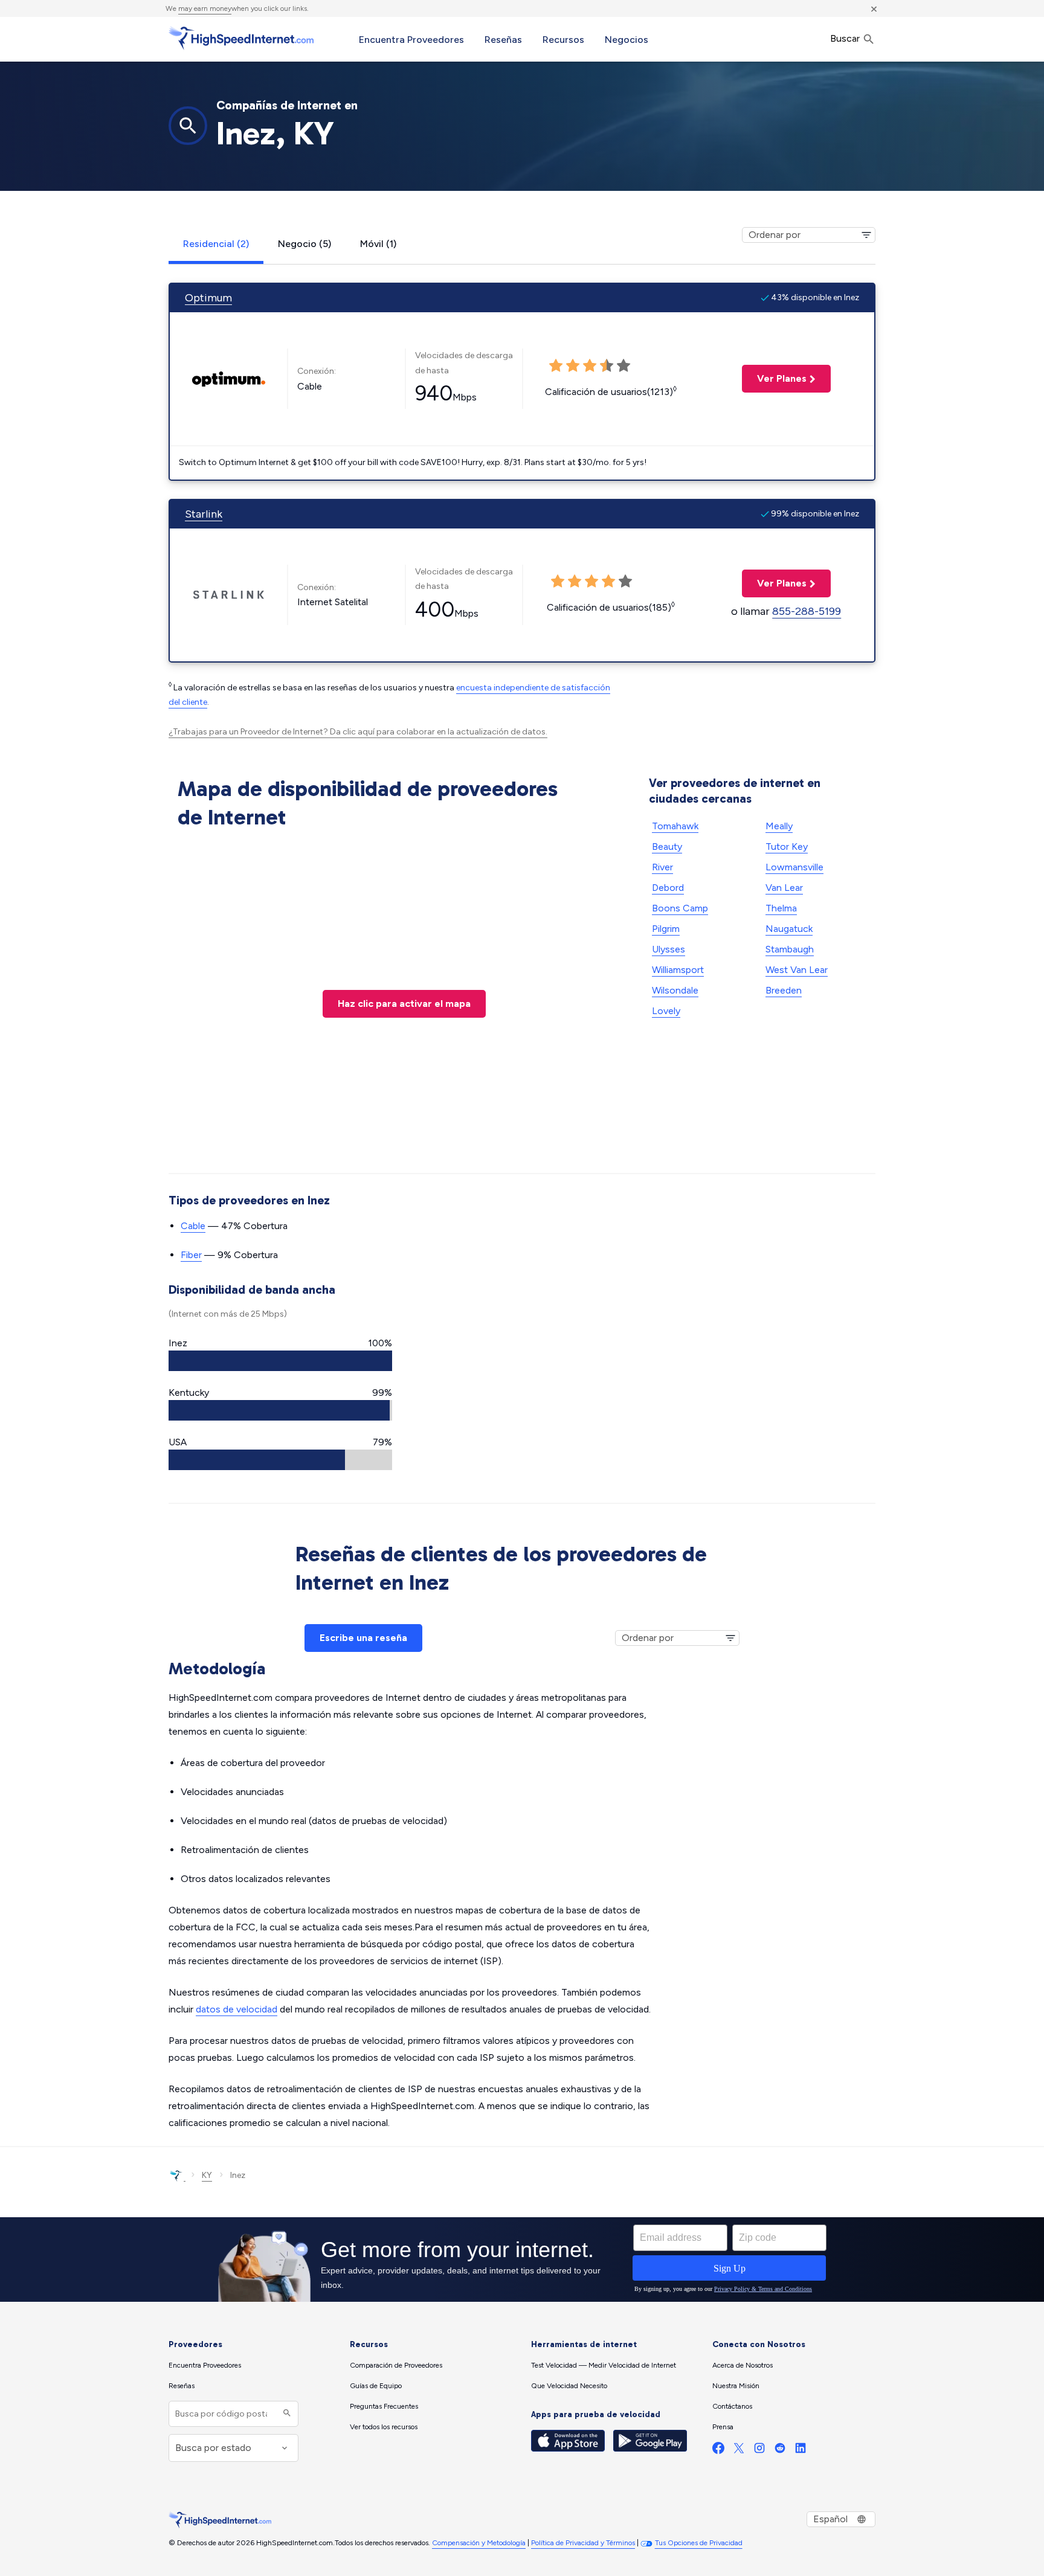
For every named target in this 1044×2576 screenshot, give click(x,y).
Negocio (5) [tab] (304, 244)
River (662, 867)
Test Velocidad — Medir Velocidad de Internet (604, 2365)
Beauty (667, 846)
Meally (779, 826)
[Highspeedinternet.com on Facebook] (718, 2451)
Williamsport (678, 970)
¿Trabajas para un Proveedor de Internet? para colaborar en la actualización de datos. (358, 732)
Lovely (666, 1011)
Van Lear (784, 888)
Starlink (204, 514)
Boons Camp (680, 908)
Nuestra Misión (736, 2386)
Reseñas (503, 40)
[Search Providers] (285, 2414)
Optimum (208, 298)
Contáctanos (732, 2406)
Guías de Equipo (376, 2386)
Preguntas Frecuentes (384, 2406)
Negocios (627, 40)
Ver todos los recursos (384, 2427)
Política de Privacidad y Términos (583, 2543)
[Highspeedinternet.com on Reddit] (780, 2451)
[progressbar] (280, 1361)
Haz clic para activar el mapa (404, 1004)
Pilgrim (666, 929)
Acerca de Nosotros (743, 2365)
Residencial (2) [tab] (216, 244)
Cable (193, 1226)
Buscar (846, 38)
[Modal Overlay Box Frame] (522, 2260)
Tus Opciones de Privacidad (699, 2543)
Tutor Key (787, 846)
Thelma (781, 908)
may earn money (205, 8)
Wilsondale (675, 990)
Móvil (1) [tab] (378, 244)
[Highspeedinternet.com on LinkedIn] (801, 2451)
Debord (668, 888)
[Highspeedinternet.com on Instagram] (759, 2451)
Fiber (191, 1255)
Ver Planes (774, 378)
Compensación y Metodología (479, 2543)
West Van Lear (797, 970)
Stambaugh (790, 949)
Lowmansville (794, 867)
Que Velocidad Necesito (569, 2386)
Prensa (723, 2427)
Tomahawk (675, 826)
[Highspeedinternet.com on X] (739, 2451)
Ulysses (669, 949)
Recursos (563, 40)
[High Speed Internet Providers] (241, 38)
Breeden (784, 990)
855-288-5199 (807, 611)
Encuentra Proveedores (411, 40)
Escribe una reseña (363, 1638)
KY (207, 2175)
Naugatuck (789, 929)
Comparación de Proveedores (396, 2365)
